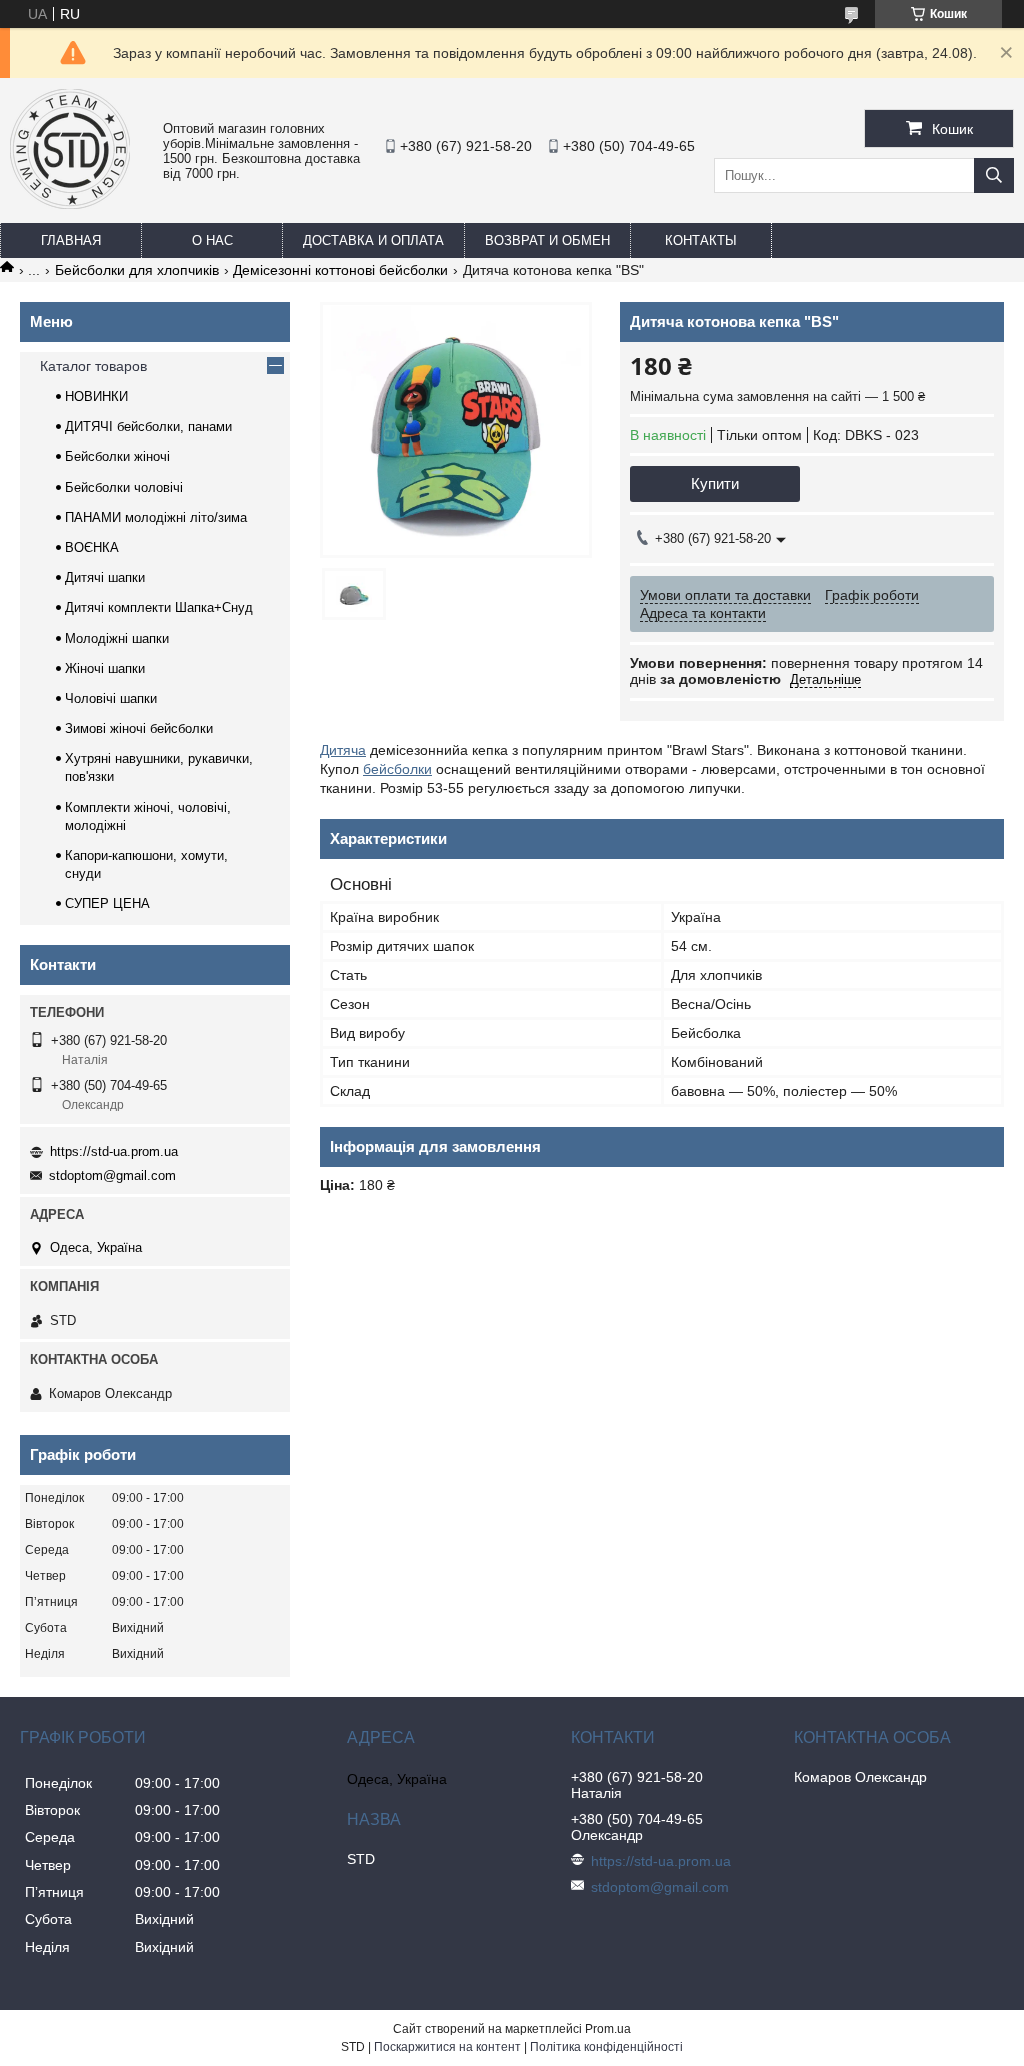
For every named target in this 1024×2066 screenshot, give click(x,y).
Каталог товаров (93, 366)
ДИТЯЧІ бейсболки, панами (148, 426)
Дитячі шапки (105, 577)
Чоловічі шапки (111, 698)
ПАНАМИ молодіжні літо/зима (156, 517)
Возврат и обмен (547, 240)
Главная (71, 240)
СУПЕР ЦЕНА (107, 903)
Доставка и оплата (373, 240)
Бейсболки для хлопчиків (137, 270)
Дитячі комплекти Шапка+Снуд (159, 607)
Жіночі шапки (105, 668)
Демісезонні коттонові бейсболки (340, 270)
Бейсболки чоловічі (124, 487)
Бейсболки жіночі (117, 456)
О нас (212, 240)
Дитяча (343, 750)
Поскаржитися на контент (447, 2047)
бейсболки (397, 769)
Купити (715, 483)
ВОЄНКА (92, 547)
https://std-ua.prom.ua (114, 1151)
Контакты (701, 240)
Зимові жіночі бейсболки (139, 728)
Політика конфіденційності (606, 2047)
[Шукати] (994, 175)
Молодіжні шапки (117, 638)
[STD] (70, 204)
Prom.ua (608, 2029)
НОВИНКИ (96, 396)
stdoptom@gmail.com (112, 1175)
